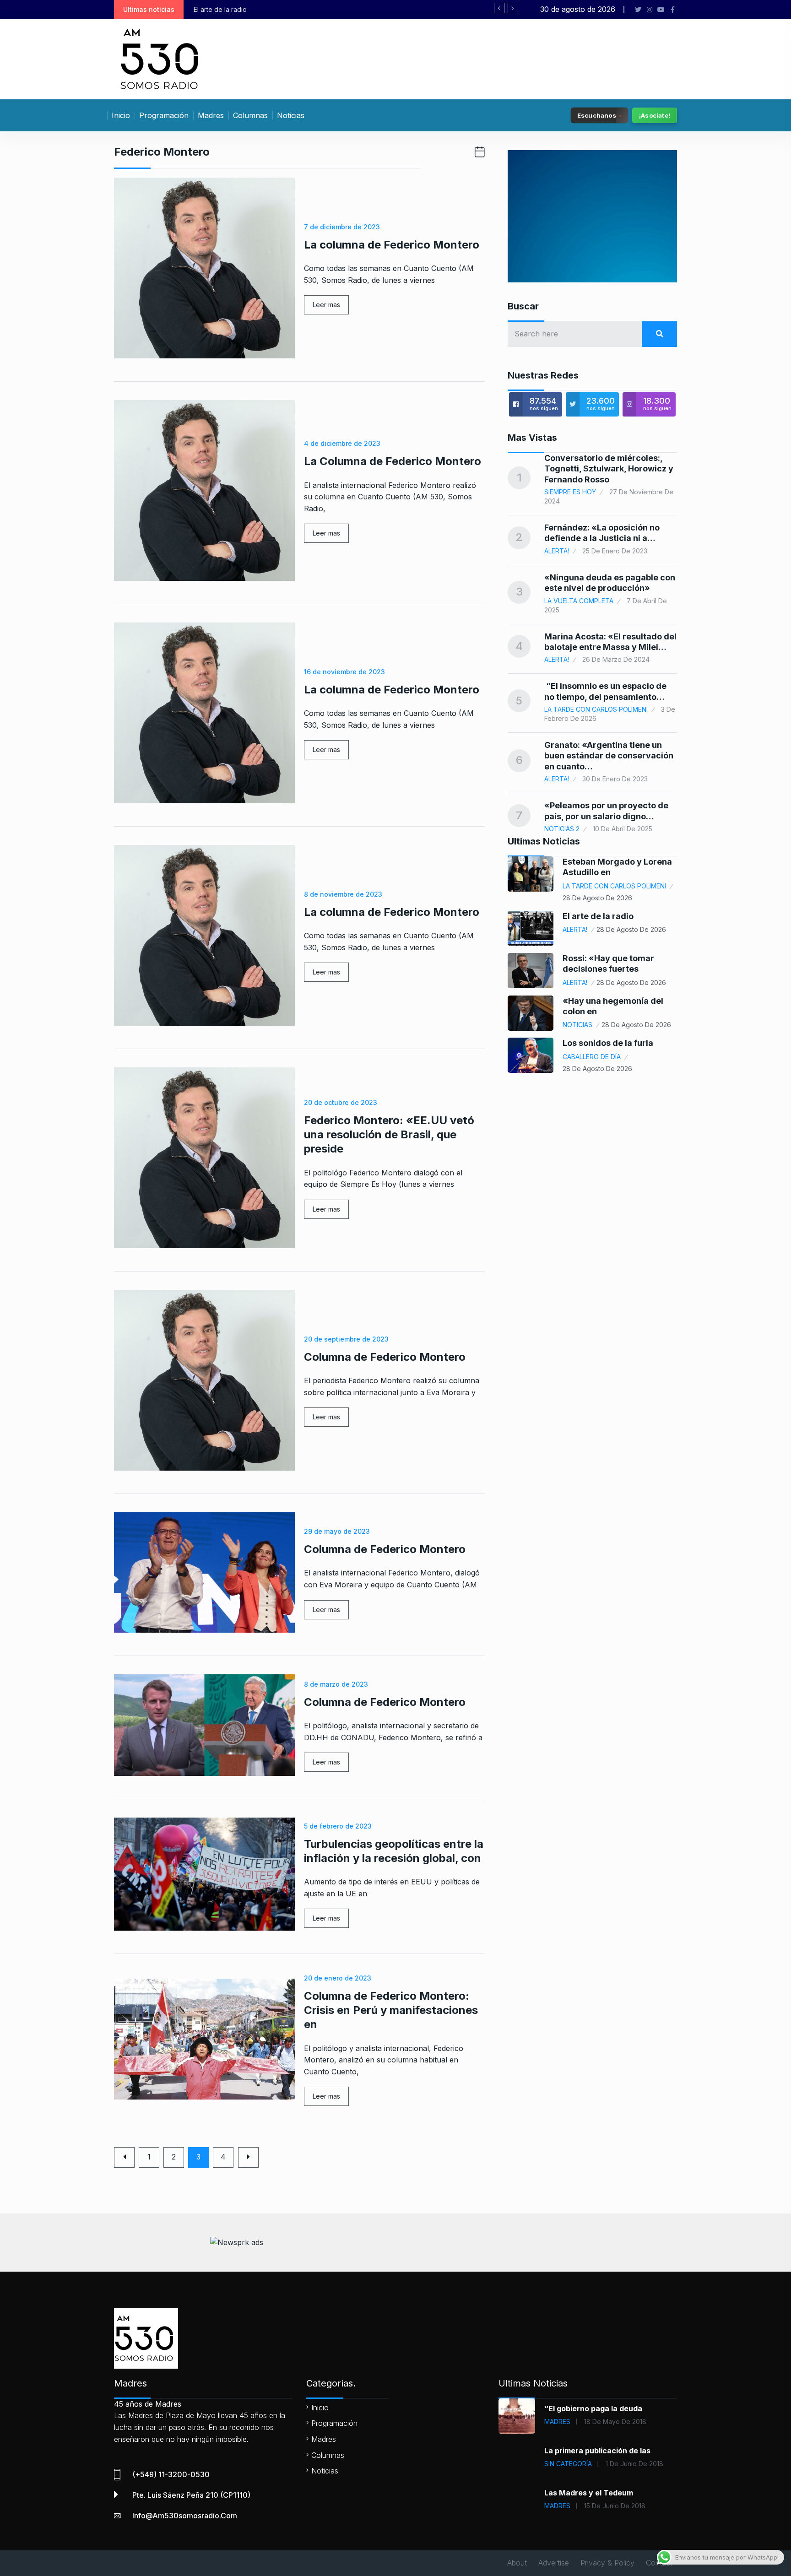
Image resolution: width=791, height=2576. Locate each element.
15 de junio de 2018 (615, 2506)
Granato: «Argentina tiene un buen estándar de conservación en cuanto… (609, 756)
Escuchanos (597, 115)
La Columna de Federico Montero (393, 461)
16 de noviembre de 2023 (344, 672)
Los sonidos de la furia (608, 1043)
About (517, 2563)
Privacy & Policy (607, 2563)
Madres (211, 115)
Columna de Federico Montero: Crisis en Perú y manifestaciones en (391, 2010)
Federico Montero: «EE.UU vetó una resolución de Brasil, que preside (389, 1134)
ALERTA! (557, 551)
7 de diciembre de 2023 (342, 227)
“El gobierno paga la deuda (593, 2408)
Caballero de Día (592, 1057)
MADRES (557, 2422)
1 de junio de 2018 (634, 2464)
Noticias (291, 115)
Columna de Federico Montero (385, 1357)
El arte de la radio (598, 916)
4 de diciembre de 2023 (342, 443)
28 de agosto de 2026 (597, 898)
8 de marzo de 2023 (336, 1684)
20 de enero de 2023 (338, 1978)
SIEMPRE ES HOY (570, 492)
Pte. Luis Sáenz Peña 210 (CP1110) (191, 2495)
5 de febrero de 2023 (338, 1826)
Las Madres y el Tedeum (589, 2493)
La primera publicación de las (597, 2451)
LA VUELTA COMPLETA (579, 601)
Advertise (554, 2563)
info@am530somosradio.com (185, 2516)
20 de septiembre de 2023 (346, 1339)
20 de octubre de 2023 (341, 1102)
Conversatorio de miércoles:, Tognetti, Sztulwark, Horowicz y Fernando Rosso (609, 469)
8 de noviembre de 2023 (343, 894)
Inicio (121, 115)
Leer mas (326, 305)
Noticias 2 (562, 829)
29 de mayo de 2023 (337, 1531)
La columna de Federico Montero (392, 245)
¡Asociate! (655, 115)
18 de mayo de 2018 (615, 2422)
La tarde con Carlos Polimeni (596, 709)
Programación (164, 115)
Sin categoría (568, 2464)
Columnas (250, 115)
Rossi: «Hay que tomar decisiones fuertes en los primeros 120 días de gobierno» (315, 9)
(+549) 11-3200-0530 (171, 2474)
